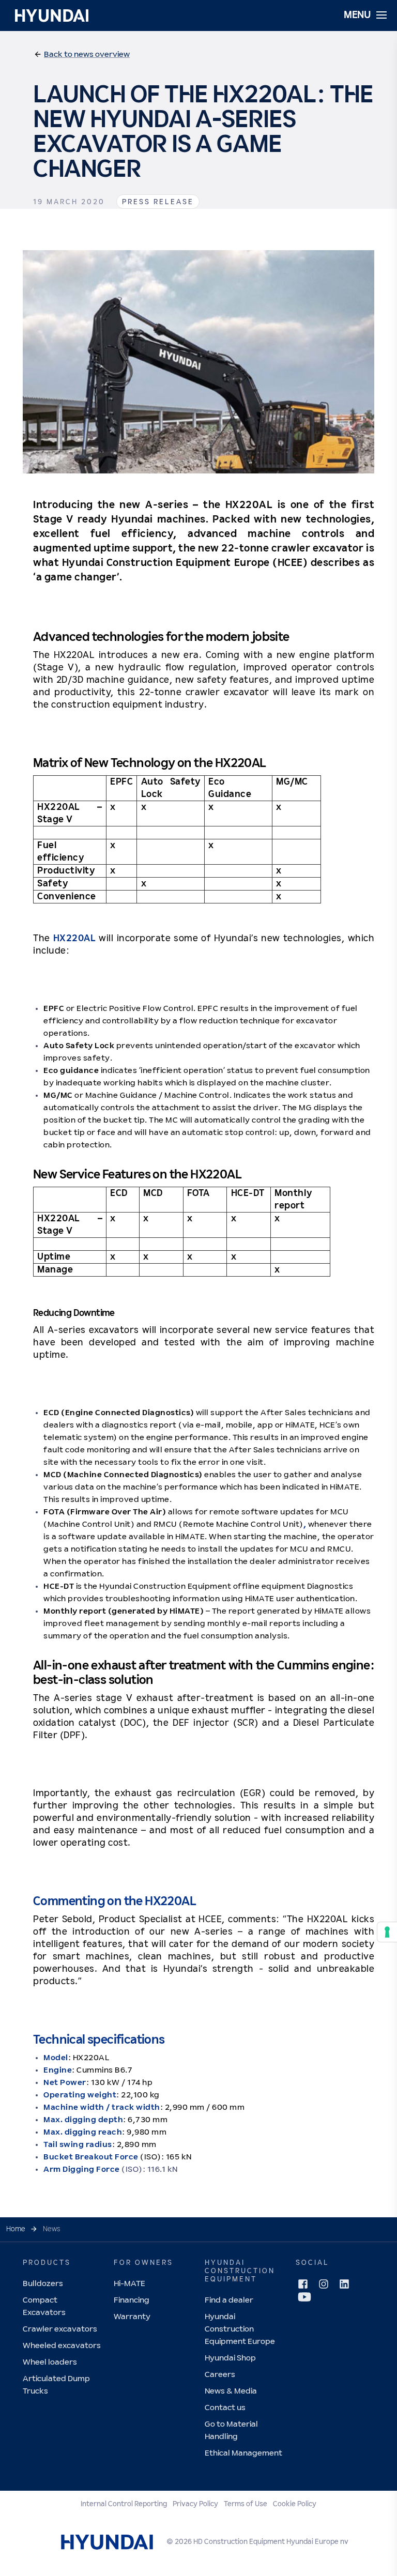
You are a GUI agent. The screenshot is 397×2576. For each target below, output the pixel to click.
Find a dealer (229, 2300)
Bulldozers (43, 2284)
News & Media (231, 2391)
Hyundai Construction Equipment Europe (240, 2329)
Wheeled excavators (62, 2346)
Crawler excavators (60, 2329)
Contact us (225, 2408)
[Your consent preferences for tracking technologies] (387, 1932)
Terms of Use (246, 2504)
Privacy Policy (195, 2504)
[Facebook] (303, 2284)
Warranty (132, 2317)
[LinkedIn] (344, 2284)
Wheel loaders (50, 2362)
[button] (82, 55)
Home (16, 2229)
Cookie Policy (295, 2504)
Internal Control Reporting (124, 2504)
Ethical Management (243, 2453)
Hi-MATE (129, 2284)
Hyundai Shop (230, 2358)
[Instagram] (324, 2284)
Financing (132, 2300)
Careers (220, 2375)
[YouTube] (304, 2297)
